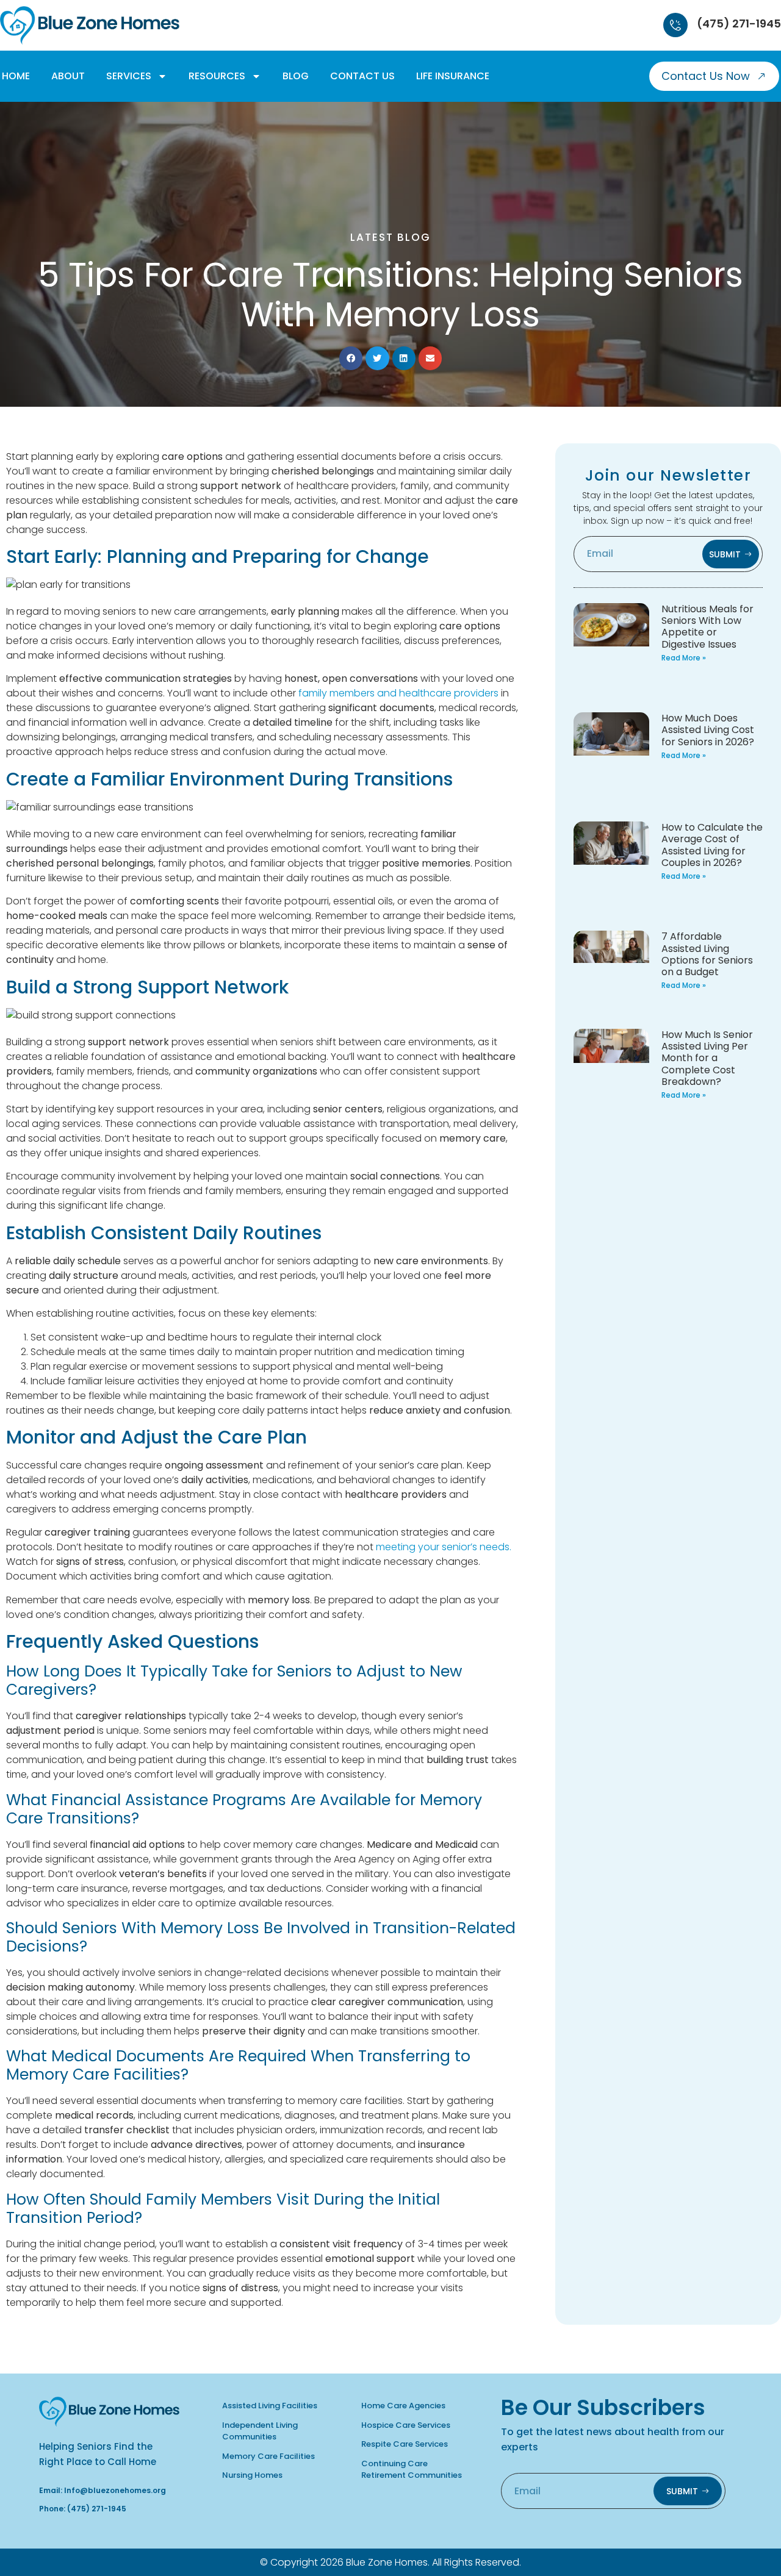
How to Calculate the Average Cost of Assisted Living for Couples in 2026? (712, 845)
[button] (351, 358)
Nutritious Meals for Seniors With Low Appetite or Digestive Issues (707, 627)
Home (16, 76)
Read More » (684, 658)
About (68, 76)
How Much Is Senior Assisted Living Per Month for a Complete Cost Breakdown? (707, 1058)
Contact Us (362, 76)
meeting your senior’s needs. (444, 1547)
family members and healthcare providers (398, 693)
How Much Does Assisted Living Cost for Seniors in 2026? (708, 730)
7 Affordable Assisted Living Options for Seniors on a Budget (707, 954)
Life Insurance (453, 76)
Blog (296, 76)
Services (129, 76)
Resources (217, 76)
